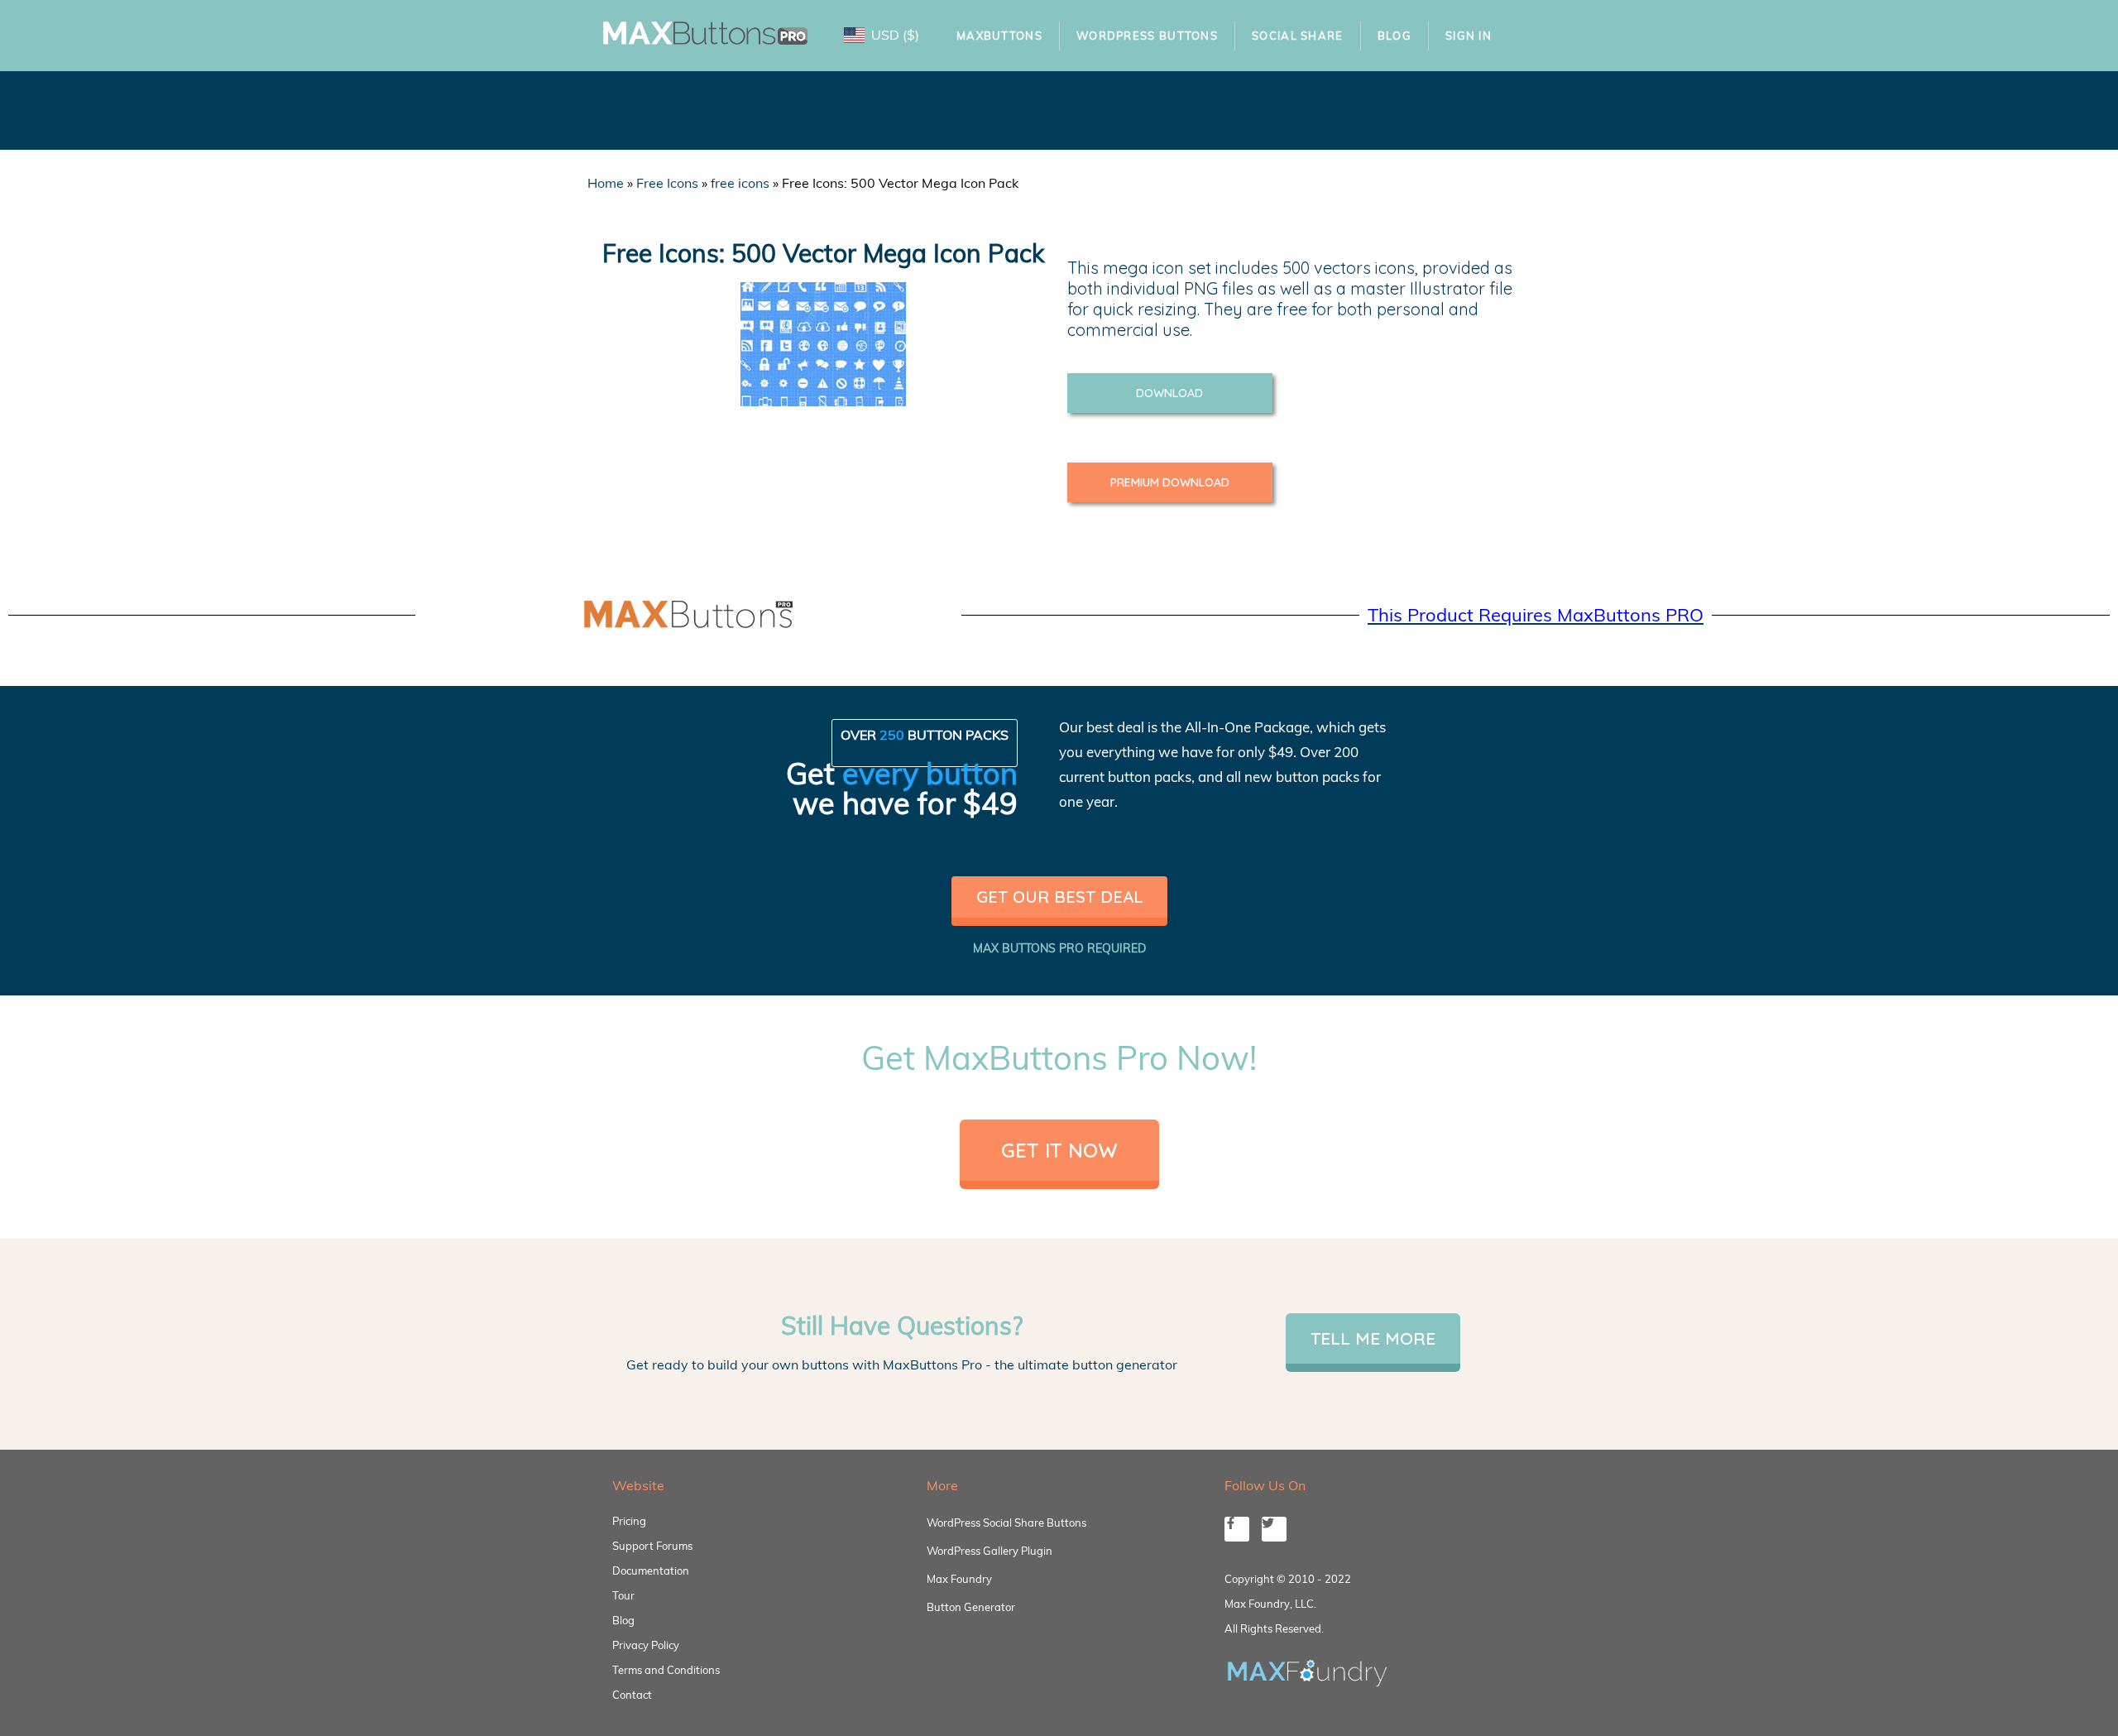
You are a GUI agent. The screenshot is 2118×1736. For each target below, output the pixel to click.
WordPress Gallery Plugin (990, 1551)
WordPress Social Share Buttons (1006, 1523)
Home (606, 183)
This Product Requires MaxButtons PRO (1536, 615)
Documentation (651, 1571)
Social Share (1298, 36)
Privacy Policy (646, 1645)
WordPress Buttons (1147, 36)
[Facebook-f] (1237, 1529)
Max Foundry (959, 1579)
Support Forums (652, 1546)
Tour (623, 1595)
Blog (1394, 36)
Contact (632, 1695)
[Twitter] (1274, 1529)
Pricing (629, 1521)
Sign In (1469, 36)
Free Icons (667, 183)
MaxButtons (999, 36)
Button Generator (971, 1607)
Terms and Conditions (666, 1670)
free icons (740, 183)
